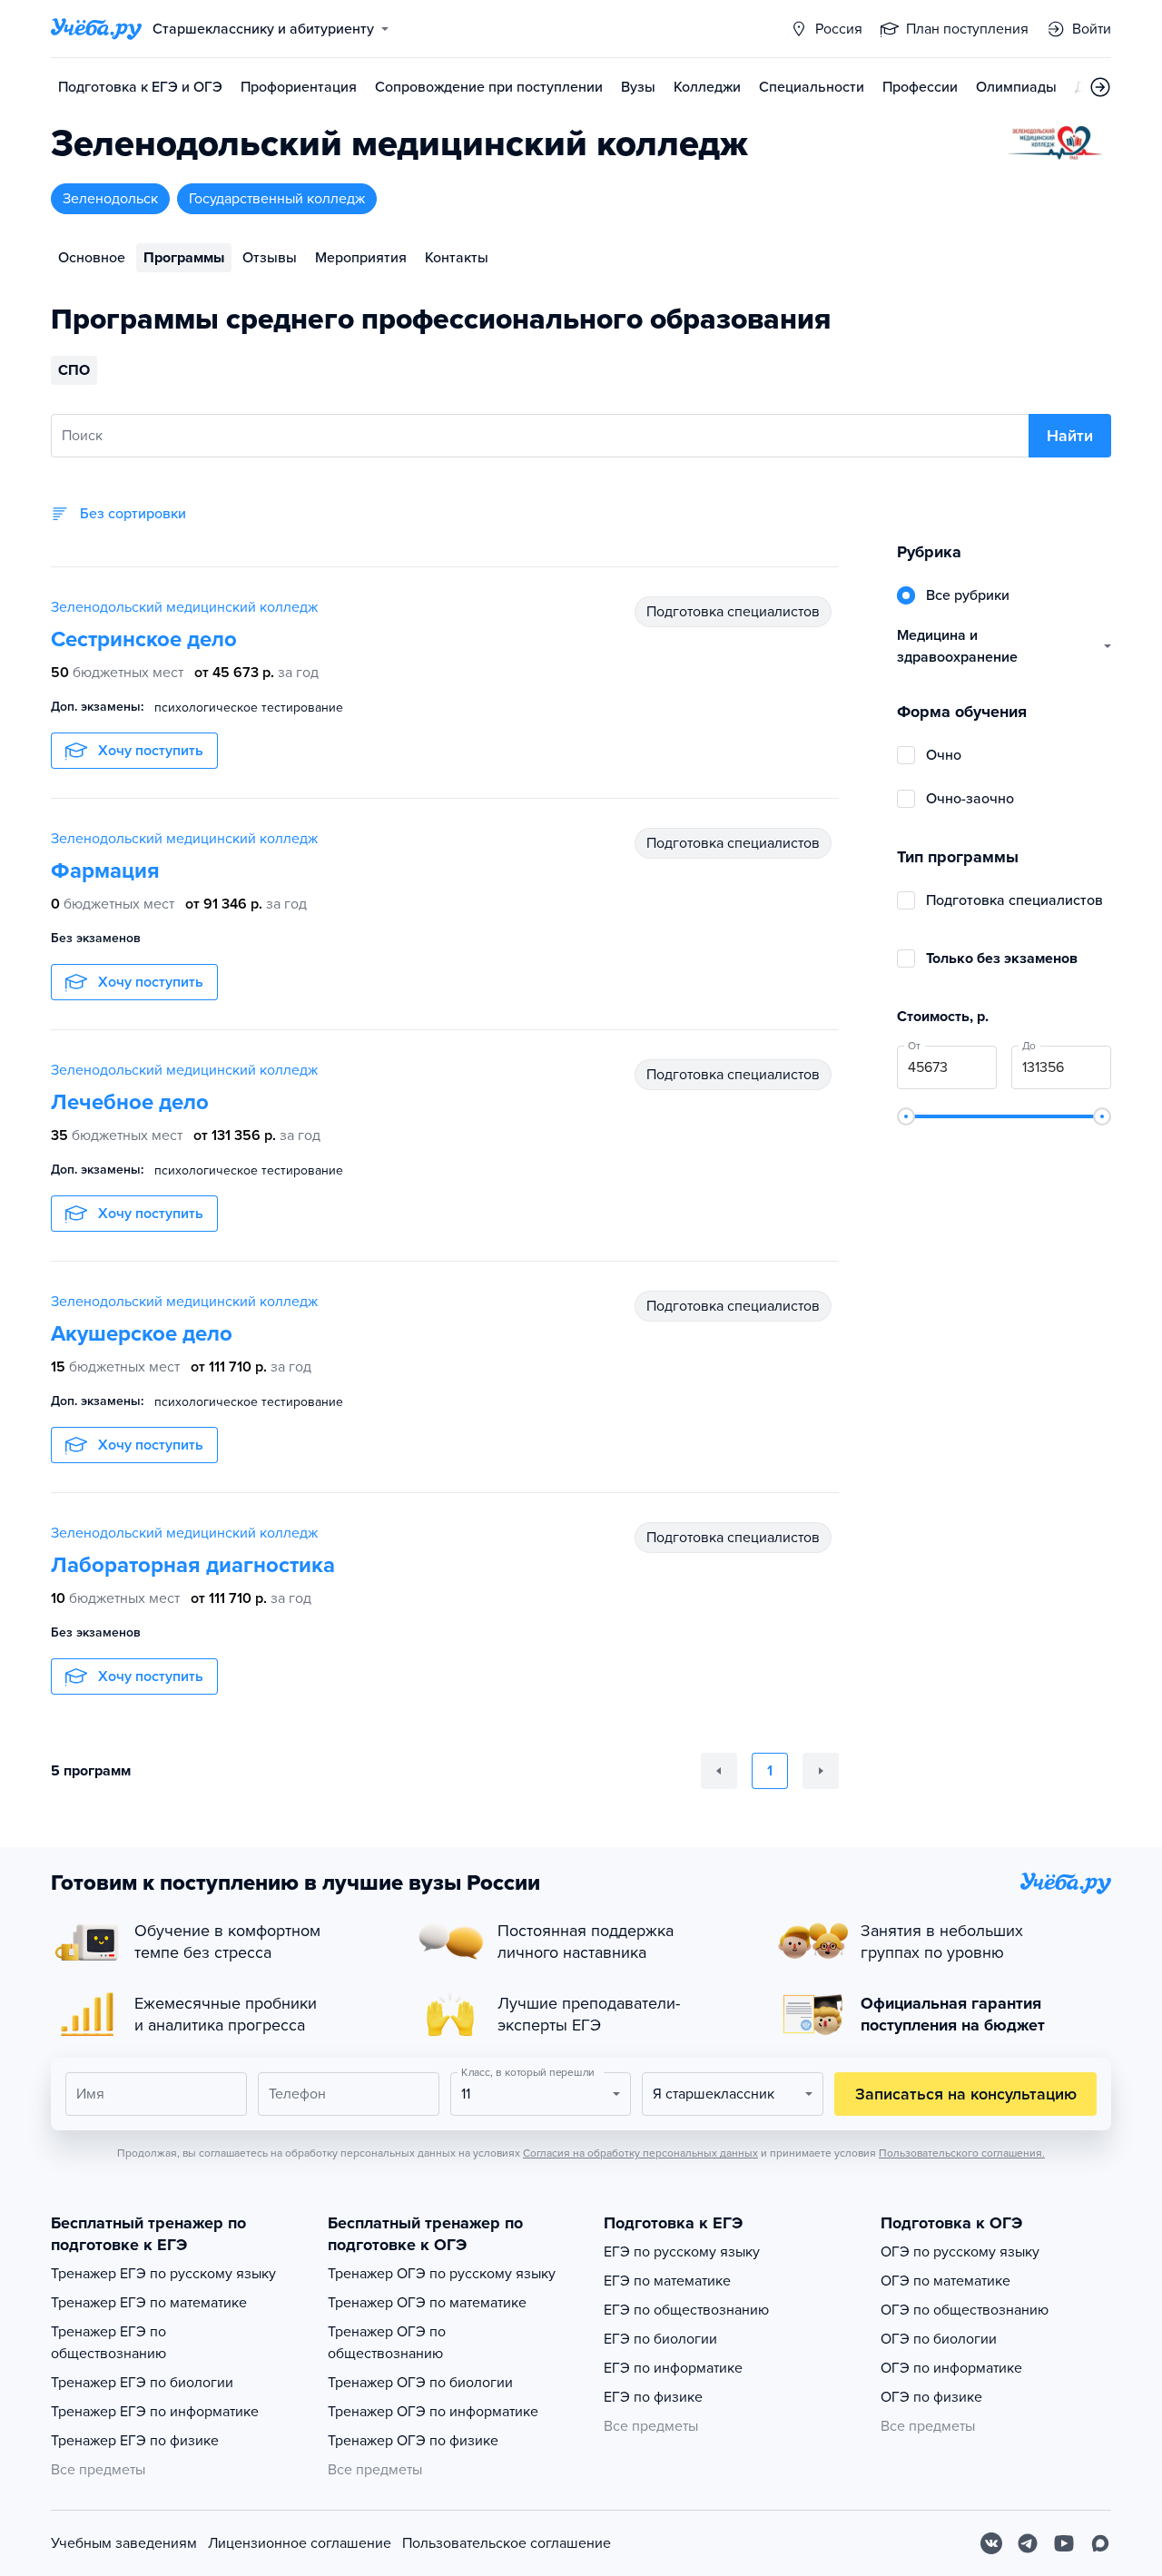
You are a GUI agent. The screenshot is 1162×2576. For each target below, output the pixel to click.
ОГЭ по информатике (951, 2368)
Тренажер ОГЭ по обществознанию (387, 2343)
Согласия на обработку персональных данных (640, 2153)
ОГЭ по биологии (939, 2339)
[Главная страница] (96, 29)
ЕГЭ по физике (653, 2397)
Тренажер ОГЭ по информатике (433, 2412)
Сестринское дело (144, 639)
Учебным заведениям (124, 2543)
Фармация (105, 871)
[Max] (1100, 2543)
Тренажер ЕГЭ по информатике (155, 2412)
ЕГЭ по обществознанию (686, 2310)
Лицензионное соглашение (300, 2543)
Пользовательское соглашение (507, 2543)
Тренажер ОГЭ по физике (413, 2441)
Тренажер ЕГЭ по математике (149, 2303)
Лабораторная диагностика (193, 1565)
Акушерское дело (142, 1334)
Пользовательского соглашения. (962, 2153)
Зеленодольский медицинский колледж (184, 607)
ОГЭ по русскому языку (960, 2252)
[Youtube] (1064, 2543)
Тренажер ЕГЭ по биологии (142, 2383)
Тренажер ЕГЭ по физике (135, 2441)
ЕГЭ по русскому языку (682, 2252)
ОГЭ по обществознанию (965, 2310)
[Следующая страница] (821, 1771)
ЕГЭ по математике (667, 2281)
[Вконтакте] (991, 2543)
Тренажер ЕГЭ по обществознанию (108, 2343)
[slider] (906, 1116)
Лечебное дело (130, 1102)
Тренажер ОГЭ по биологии (420, 2383)
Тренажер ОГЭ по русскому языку (442, 2274)
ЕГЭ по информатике (673, 2368)
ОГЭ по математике (945, 2281)
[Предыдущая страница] (719, 1771)
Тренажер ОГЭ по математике (427, 2303)
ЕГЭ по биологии (660, 2339)
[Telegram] (1028, 2543)
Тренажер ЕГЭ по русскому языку (163, 2274)
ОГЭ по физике (931, 2397)
